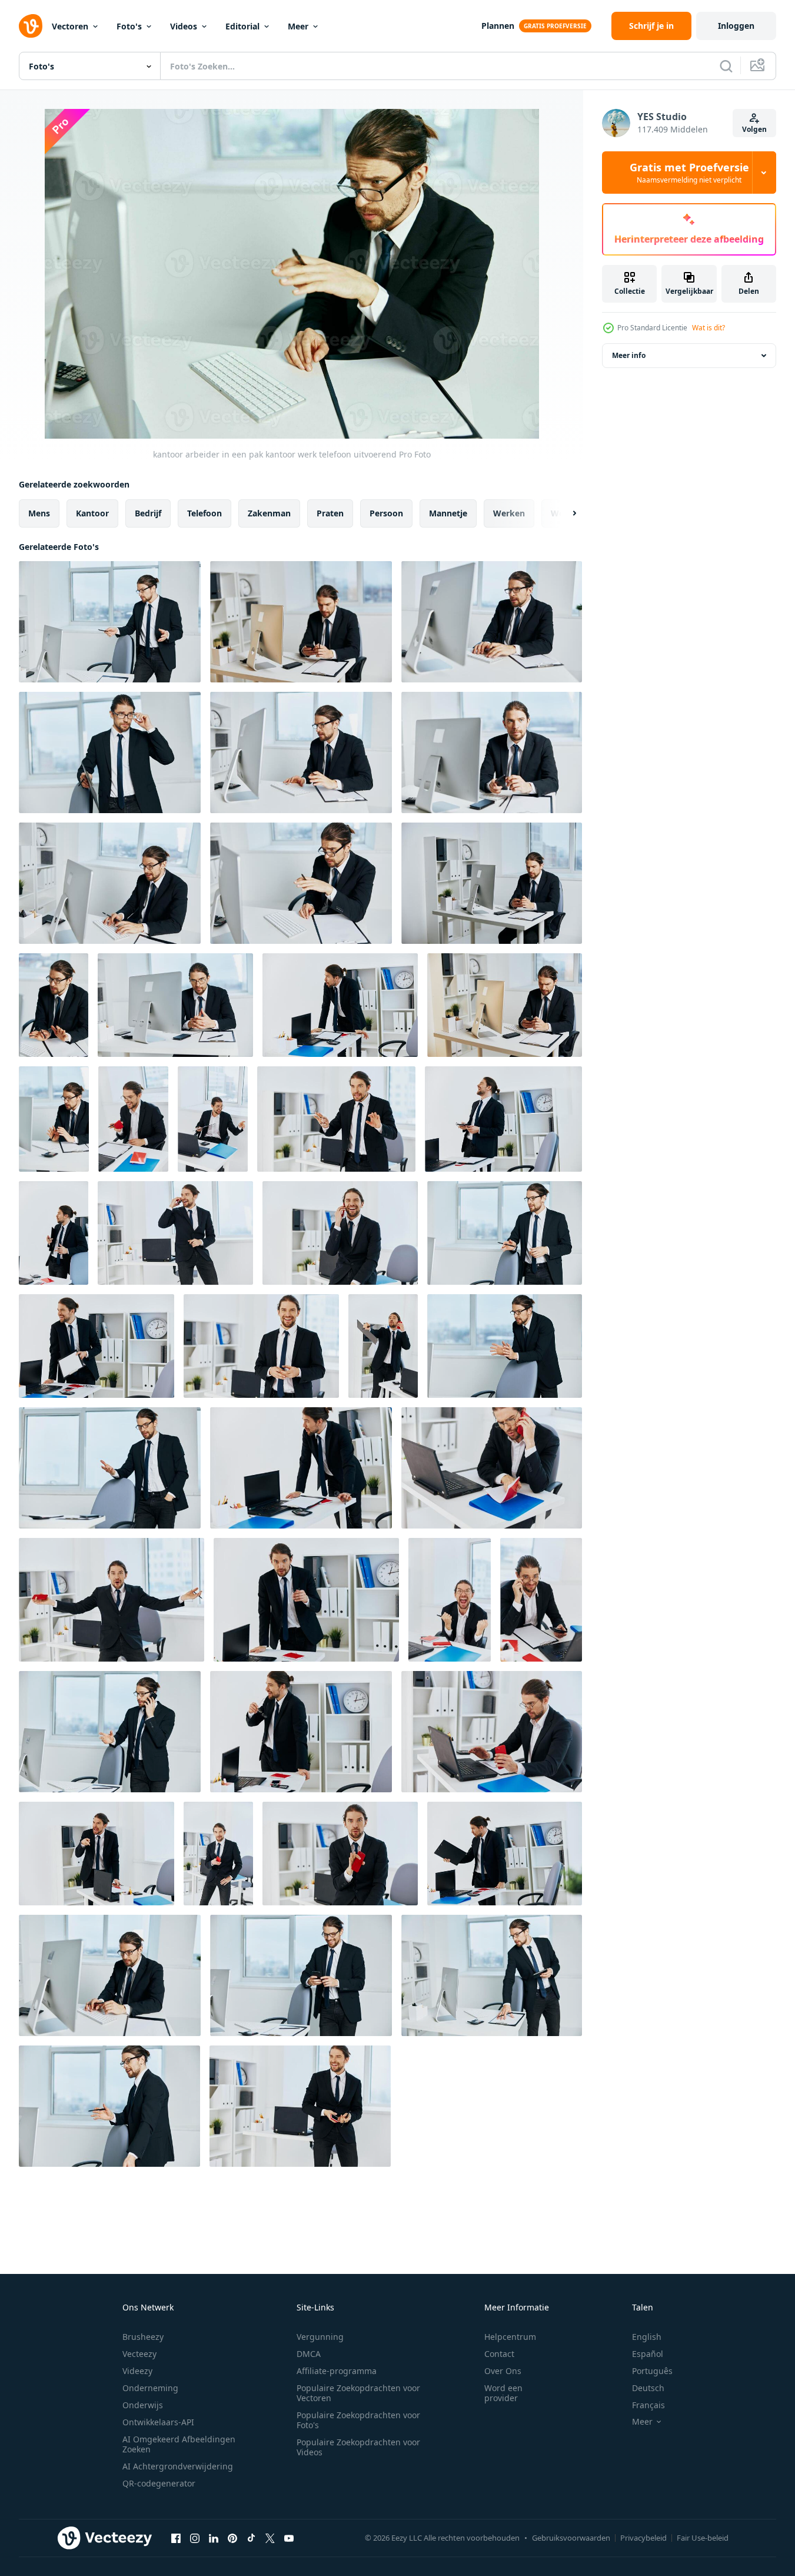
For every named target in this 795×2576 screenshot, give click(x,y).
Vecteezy (139, 2354)
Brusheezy (143, 2337)
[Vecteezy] (31, 26)
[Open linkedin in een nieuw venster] (214, 2538)
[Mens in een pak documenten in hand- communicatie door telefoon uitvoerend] (301, 1975)
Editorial (242, 26)
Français (648, 2405)
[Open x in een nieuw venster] (270, 2538)
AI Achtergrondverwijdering (178, 2466)
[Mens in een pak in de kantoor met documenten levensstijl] (54, 1233)
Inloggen (736, 26)
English (647, 2337)
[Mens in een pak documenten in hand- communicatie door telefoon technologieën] (492, 1975)
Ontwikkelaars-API (158, 2422)
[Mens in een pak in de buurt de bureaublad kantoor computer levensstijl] (505, 1346)
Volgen (754, 129)
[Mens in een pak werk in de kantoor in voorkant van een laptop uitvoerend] (133, 1119)
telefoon (204, 513)
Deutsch (648, 2388)
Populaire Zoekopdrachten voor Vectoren (358, 2393)
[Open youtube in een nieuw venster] (289, 2538)
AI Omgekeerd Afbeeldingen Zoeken (179, 2444)
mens (39, 513)
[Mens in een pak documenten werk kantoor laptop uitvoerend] (541, 1600)
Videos (184, 26)
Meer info (629, 355)
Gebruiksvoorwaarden (571, 2538)
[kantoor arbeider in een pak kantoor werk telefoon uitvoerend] (492, 622)
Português (652, 2371)
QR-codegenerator (159, 2483)
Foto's (129, 26)
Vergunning (320, 2337)
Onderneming (150, 2388)
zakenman (269, 513)
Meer (298, 26)
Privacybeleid (643, 2538)
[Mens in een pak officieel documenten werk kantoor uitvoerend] (340, 1005)
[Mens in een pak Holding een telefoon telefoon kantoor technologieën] (336, 1119)
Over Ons (503, 2371)
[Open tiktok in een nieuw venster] (251, 2538)
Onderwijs (143, 2405)
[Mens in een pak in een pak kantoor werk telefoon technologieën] (54, 1119)
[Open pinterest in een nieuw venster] (232, 2538)
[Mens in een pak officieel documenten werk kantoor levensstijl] (112, 1600)
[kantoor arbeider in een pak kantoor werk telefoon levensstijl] (301, 622)
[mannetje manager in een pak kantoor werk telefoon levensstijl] (505, 1005)
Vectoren (70, 26)
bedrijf (148, 513)
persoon (386, 513)
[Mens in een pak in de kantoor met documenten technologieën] (503, 1119)
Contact (499, 2354)
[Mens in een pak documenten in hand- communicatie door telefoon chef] (110, 1975)
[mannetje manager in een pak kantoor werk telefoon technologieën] (109, 2106)
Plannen (498, 26)
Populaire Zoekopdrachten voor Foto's (358, 2420)
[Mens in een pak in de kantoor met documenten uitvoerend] (261, 1346)
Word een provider (503, 2393)
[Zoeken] (726, 66)
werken (509, 513)
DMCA (309, 2354)
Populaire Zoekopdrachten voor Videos (358, 2447)
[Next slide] (564, 513)
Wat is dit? (708, 328)
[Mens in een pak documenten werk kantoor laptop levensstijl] (492, 1468)
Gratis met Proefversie (689, 173)
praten (330, 513)
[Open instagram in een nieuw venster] (195, 2538)
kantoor (92, 513)
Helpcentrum (510, 2337)
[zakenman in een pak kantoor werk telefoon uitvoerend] (505, 1233)
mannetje (448, 513)
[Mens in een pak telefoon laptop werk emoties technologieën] (213, 1119)
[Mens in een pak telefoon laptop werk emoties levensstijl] (492, 1732)
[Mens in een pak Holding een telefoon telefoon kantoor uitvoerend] (97, 1346)
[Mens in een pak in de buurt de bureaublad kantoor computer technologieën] (110, 1732)
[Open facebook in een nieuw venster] (176, 2538)
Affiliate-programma (337, 2371)
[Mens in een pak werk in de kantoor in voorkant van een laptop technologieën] (450, 1600)
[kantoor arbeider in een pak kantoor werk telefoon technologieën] (110, 622)
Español (648, 2354)
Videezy (137, 2371)
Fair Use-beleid (703, 2538)
